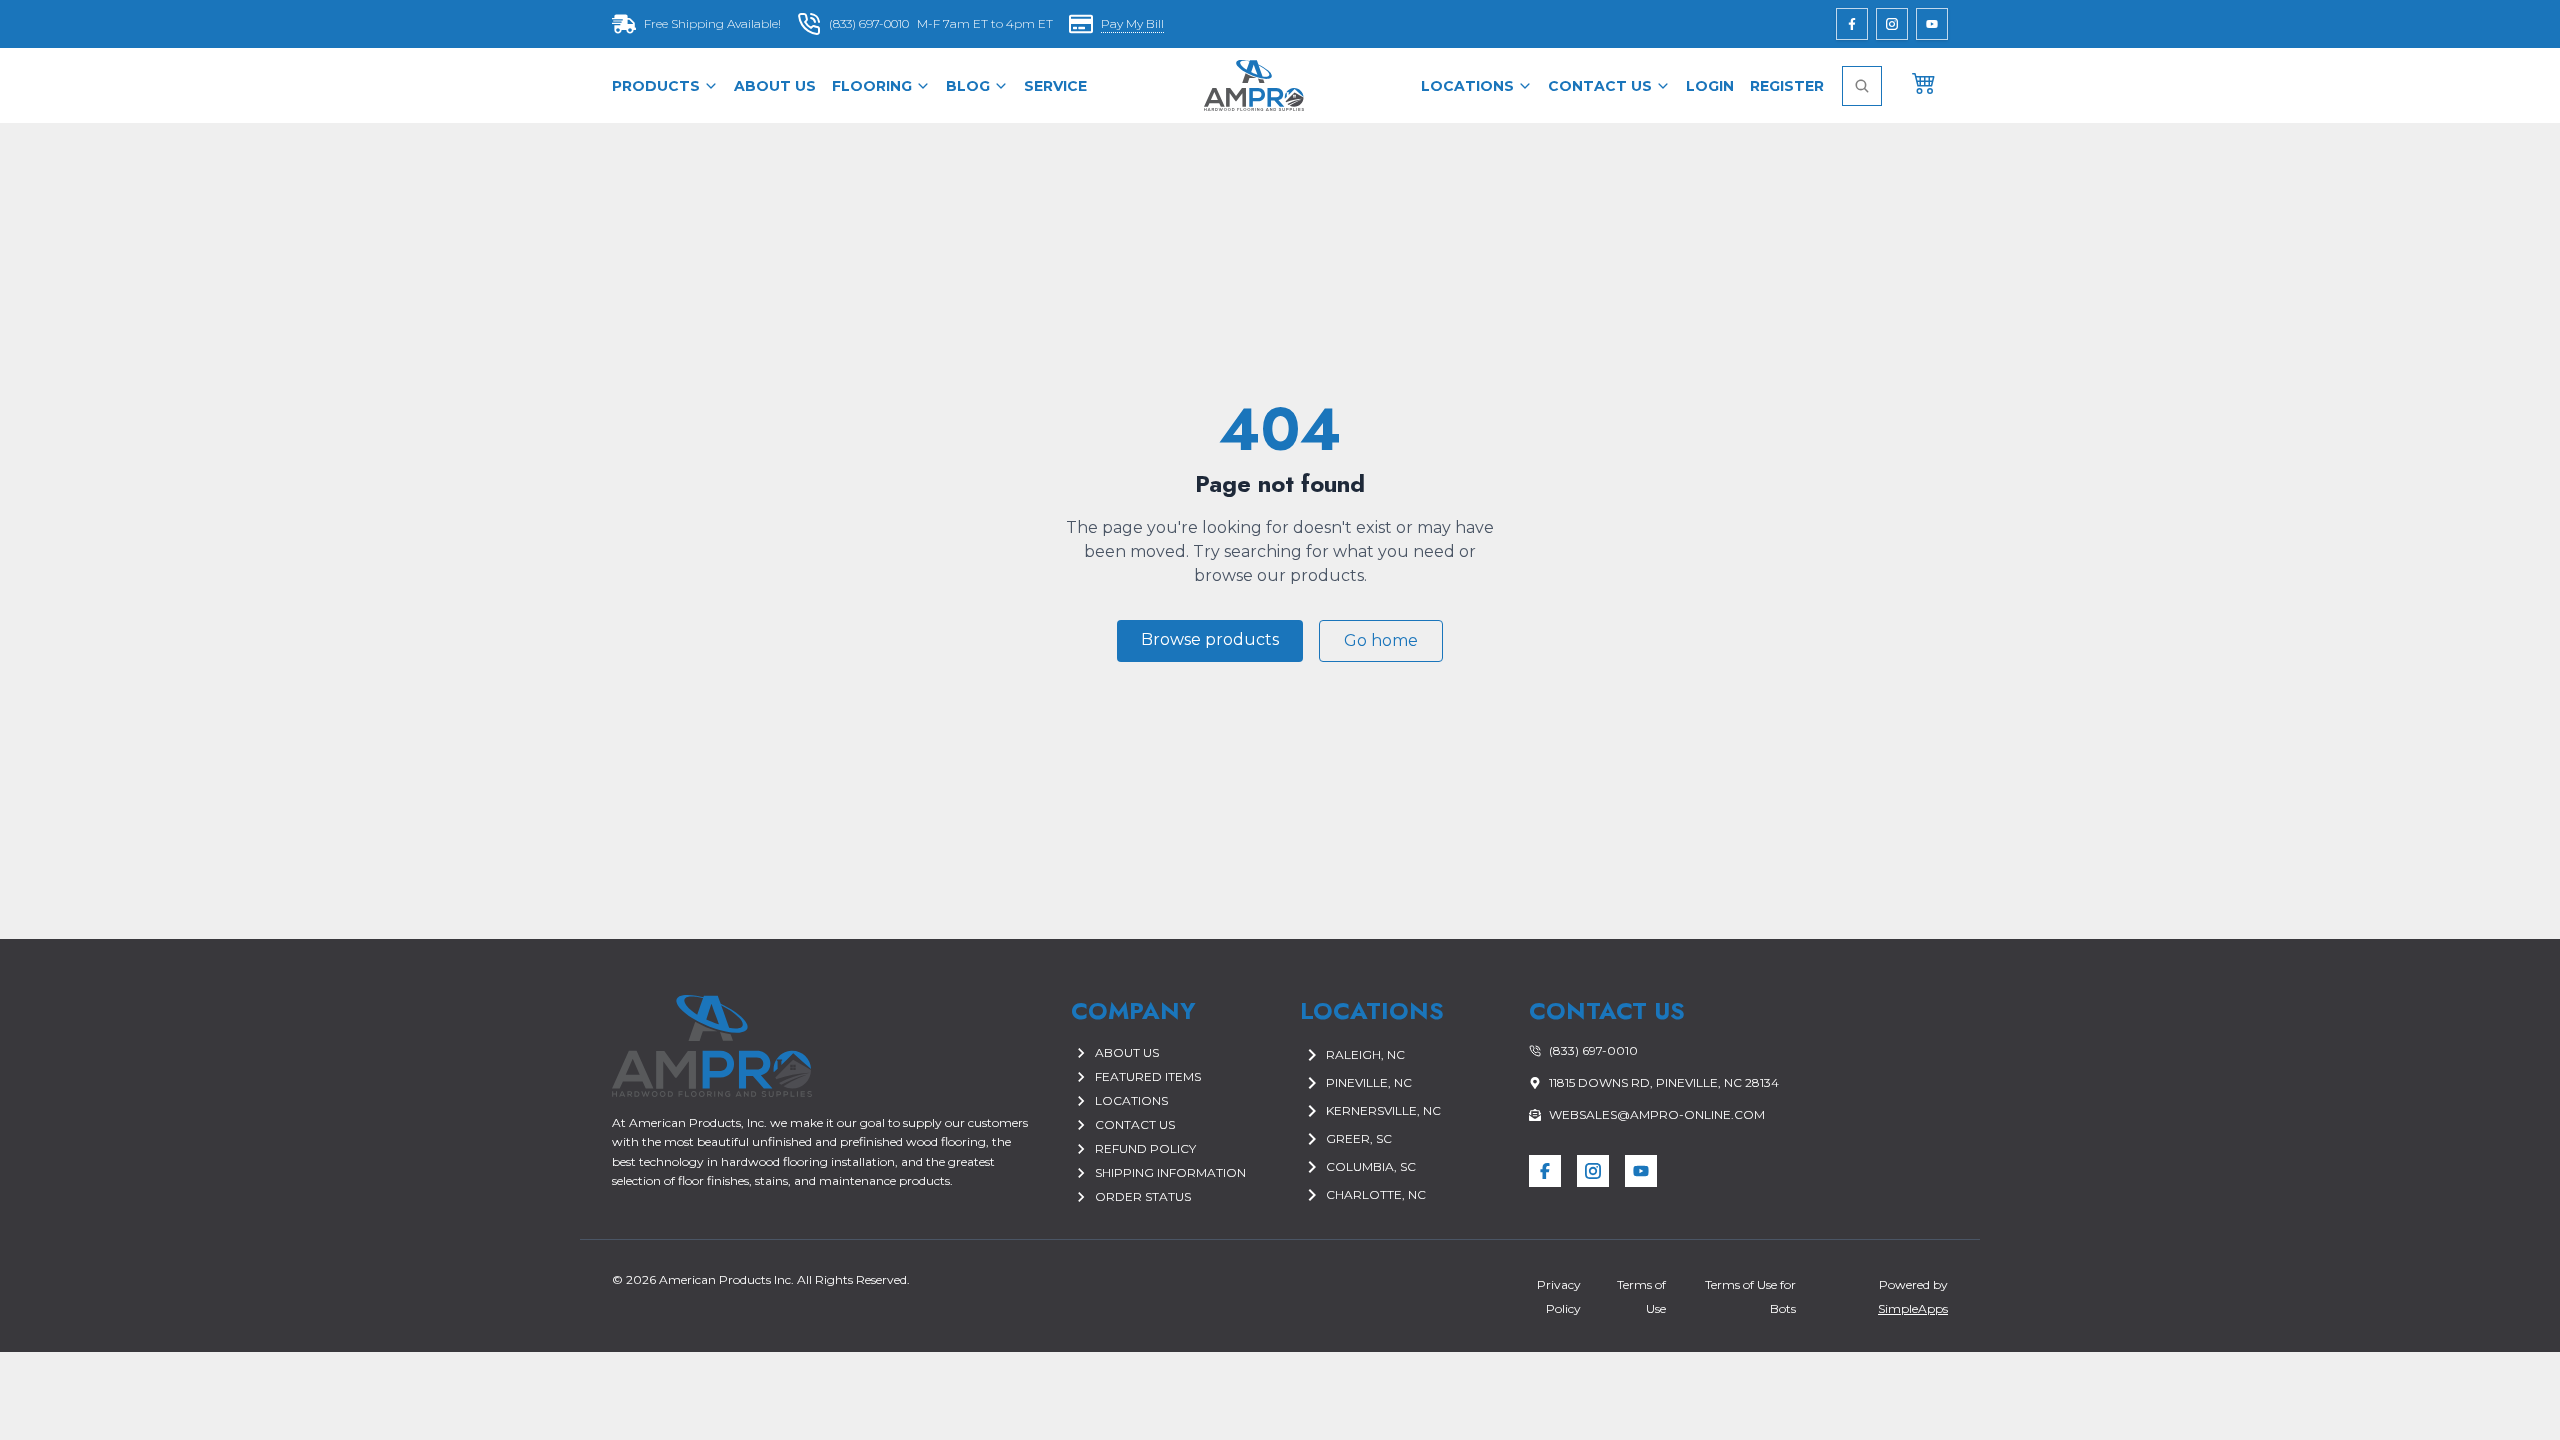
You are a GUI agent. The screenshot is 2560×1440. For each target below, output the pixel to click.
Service (1055, 86)
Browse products (1210, 639)
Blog (968, 86)
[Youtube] (1932, 24)
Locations (1467, 86)
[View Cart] (1924, 82)
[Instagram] (1892, 24)
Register (1787, 86)
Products (656, 86)
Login (1710, 86)
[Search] (1862, 86)
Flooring (872, 86)
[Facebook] (1852, 24)
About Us (775, 86)
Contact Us (1600, 86)
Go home (1381, 640)
